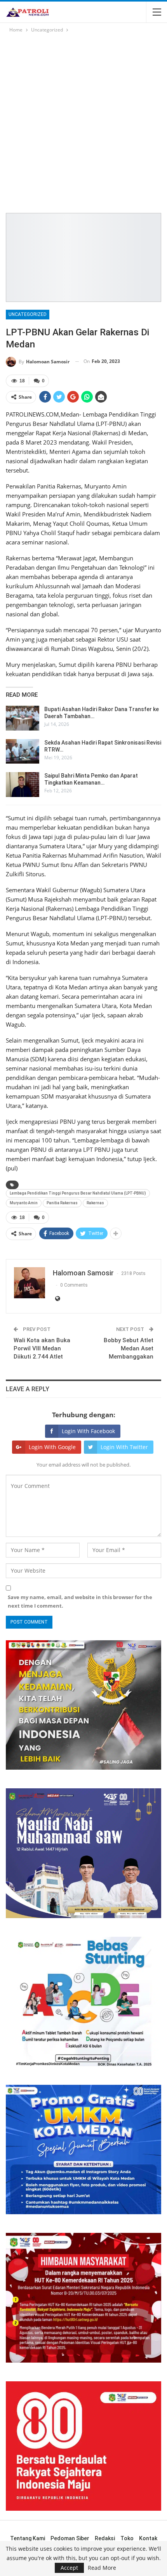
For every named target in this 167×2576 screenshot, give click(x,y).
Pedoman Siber (70, 2538)
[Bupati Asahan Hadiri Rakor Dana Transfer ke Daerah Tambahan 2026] (23, 718)
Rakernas (95, 1203)
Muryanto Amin (24, 1203)
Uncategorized (28, 314)
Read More (102, 2568)
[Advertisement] (83, 122)
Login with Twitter (124, 1447)
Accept (69, 2568)
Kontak (148, 2538)
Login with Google (52, 1447)
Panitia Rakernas (62, 1203)
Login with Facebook (88, 1431)
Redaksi (105, 2538)
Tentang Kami (28, 2538)
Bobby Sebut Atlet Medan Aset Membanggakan (129, 1348)
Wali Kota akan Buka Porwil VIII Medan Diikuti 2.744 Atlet (42, 1348)
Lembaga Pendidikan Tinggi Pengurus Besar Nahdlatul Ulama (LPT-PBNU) (78, 1193)
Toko (127, 2538)
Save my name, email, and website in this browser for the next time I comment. (80, 1601)
